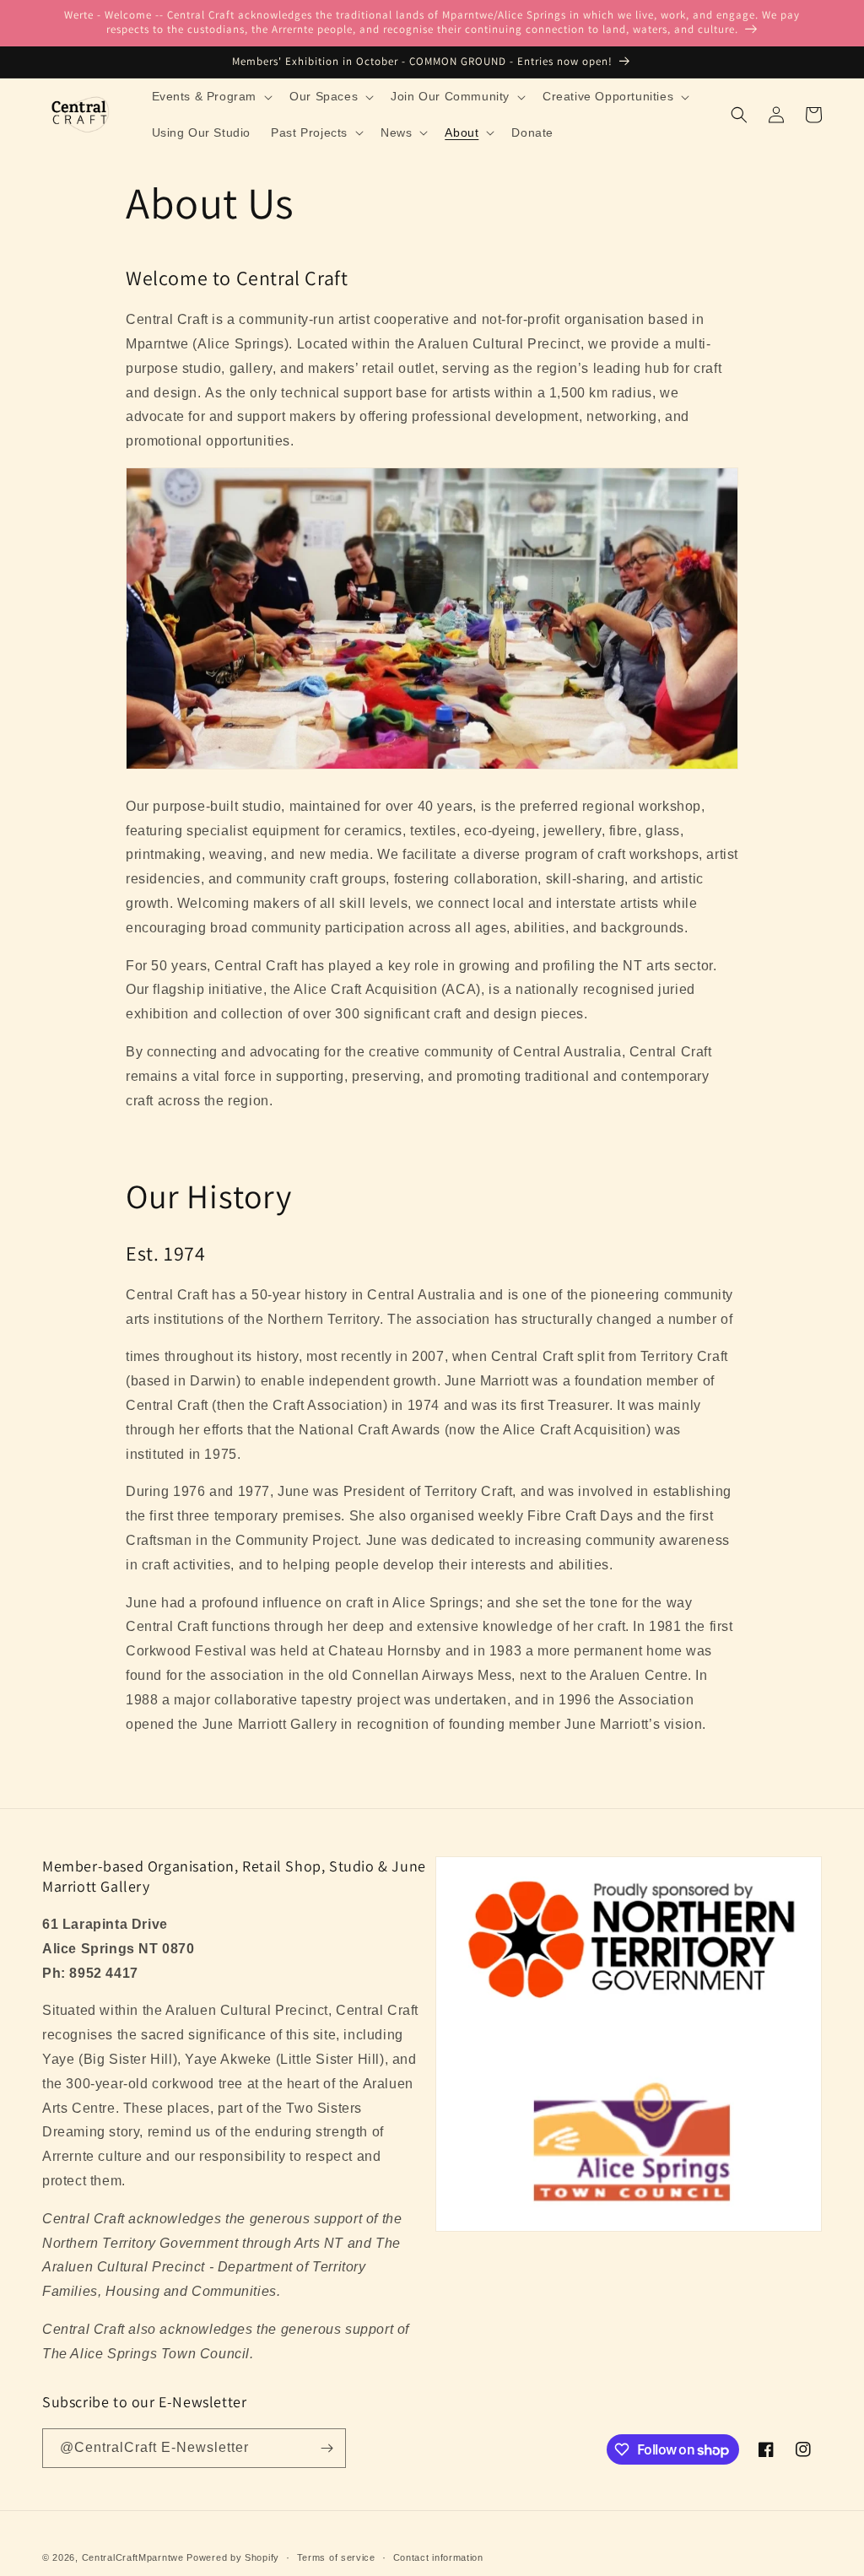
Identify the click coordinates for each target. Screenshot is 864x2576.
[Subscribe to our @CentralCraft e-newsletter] (327, 2448)
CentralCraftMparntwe (133, 2557)
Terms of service (336, 2557)
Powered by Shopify (233, 2557)
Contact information (438, 2557)
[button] (211, 96)
